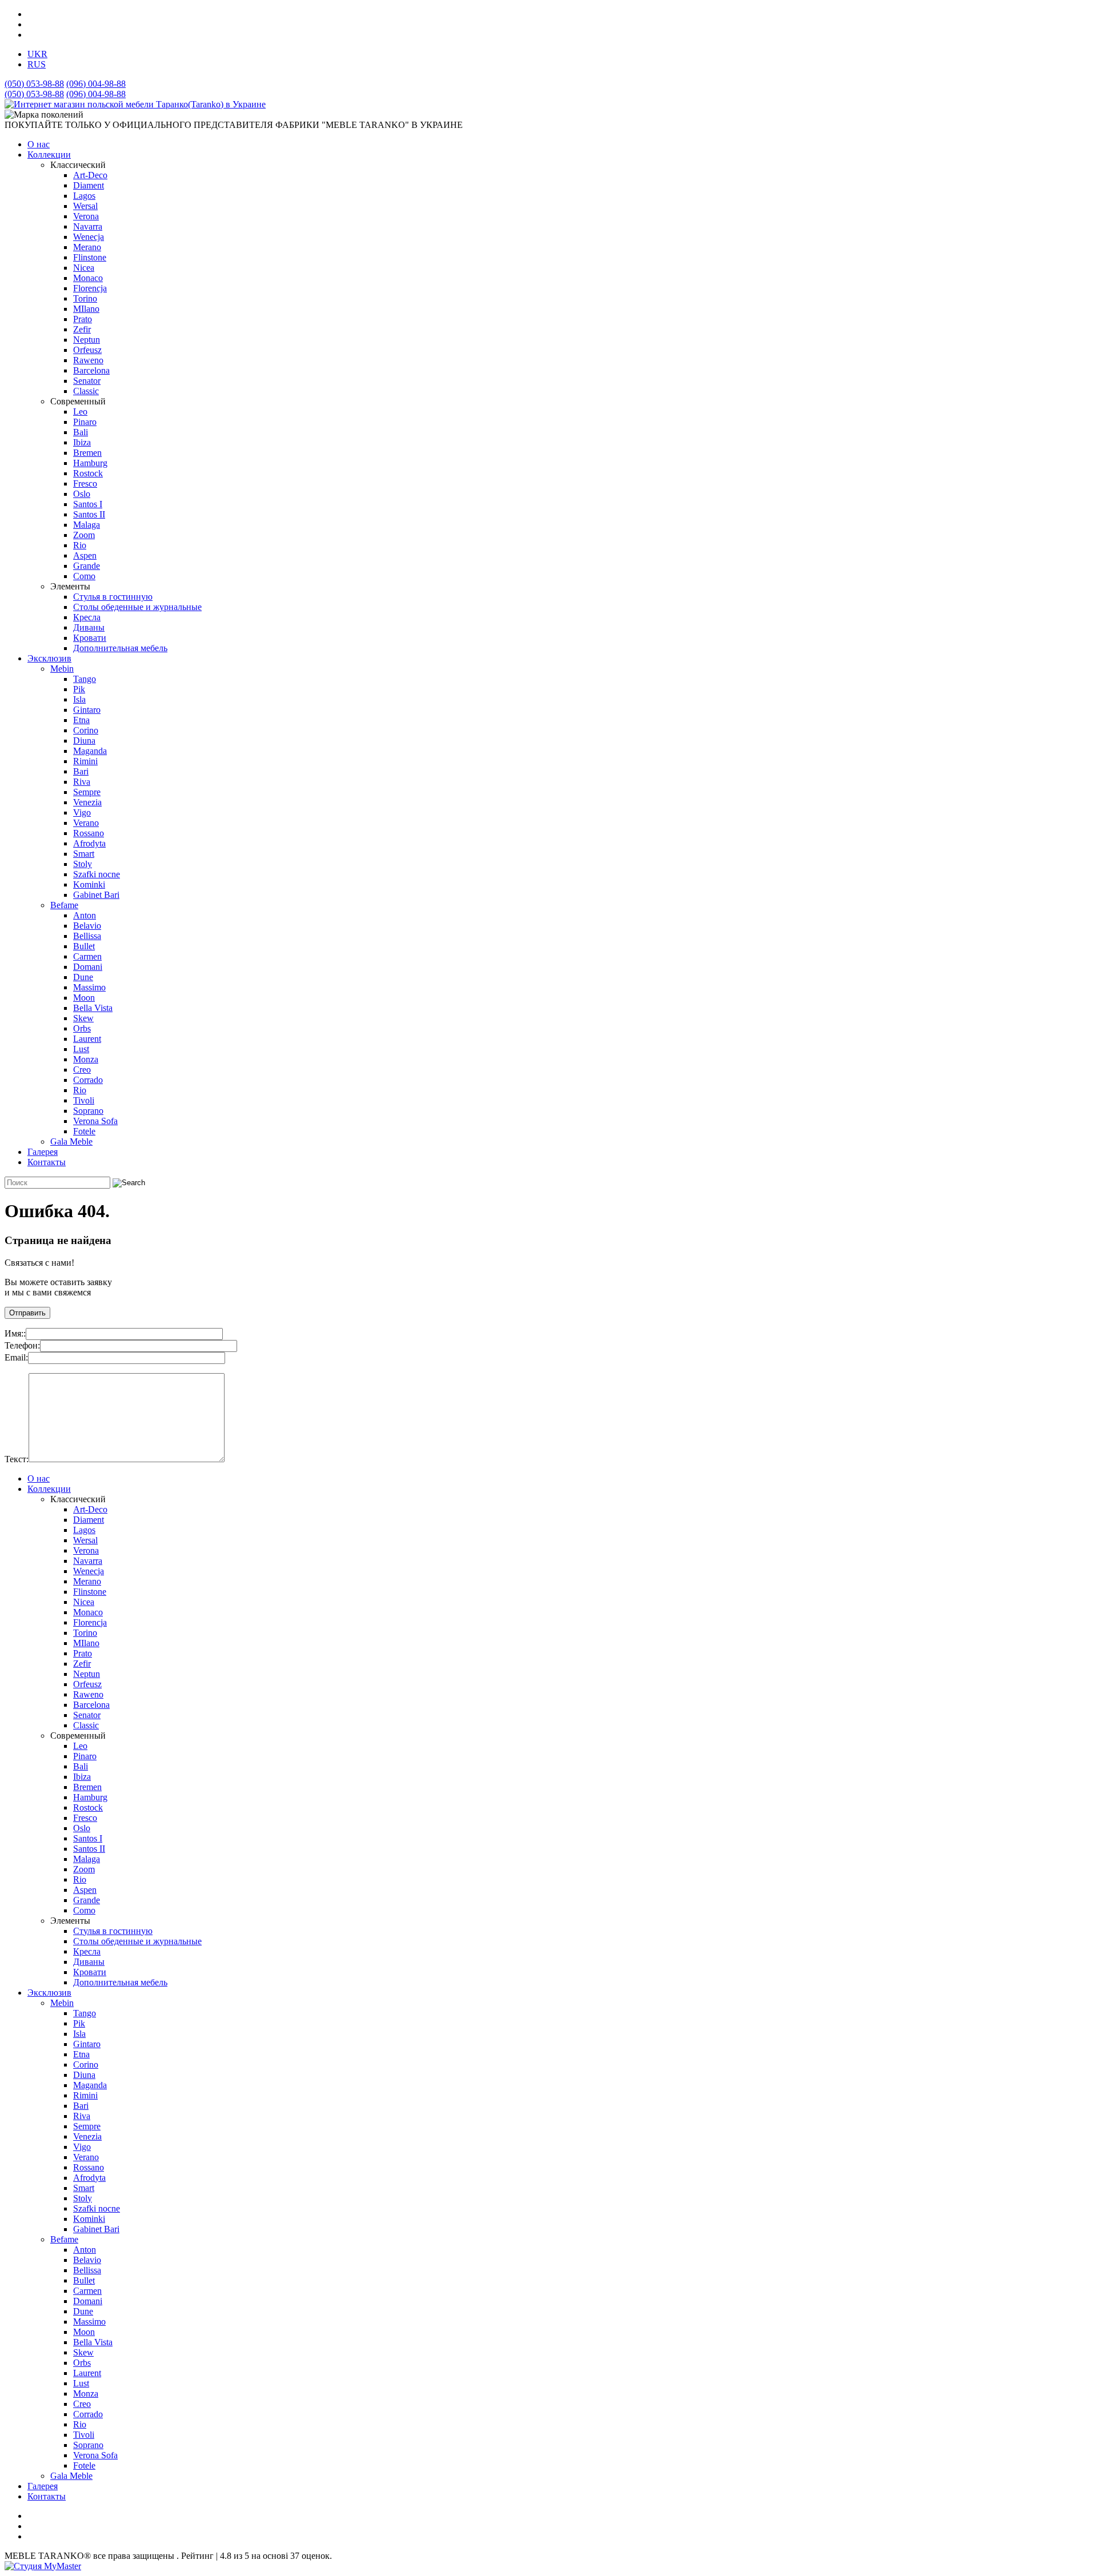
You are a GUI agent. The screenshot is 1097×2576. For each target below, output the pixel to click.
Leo (80, 412)
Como (84, 576)
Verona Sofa (95, 1121)
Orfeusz (87, 350)
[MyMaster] (43, 2566)
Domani (88, 967)
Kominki (89, 884)
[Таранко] (135, 104)
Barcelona (91, 370)
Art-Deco (90, 175)
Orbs (82, 1028)
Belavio (87, 926)
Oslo (82, 494)
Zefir (82, 329)
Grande (87, 566)
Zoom (84, 535)
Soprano (88, 1111)
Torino (85, 298)
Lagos (84, 196)
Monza (86, 1059)
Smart (84, 854)
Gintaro (87, 710)
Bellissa (87, 936)
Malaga (87, 525)
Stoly (83, 864)
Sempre (87, 792)
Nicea (84, 268)
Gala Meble (71, 1141)
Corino (86, 730)
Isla (79, 699)
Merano (87, 247)
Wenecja (89, 237)
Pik (79, 689)
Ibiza (82, 442)
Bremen (87, 453)
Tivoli (84, 1100)
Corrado (88, 1080)
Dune (83, 977)
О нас (39, 144)
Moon (84, 998)
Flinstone (90, 257)
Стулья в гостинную (113, 597)
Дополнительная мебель (120, 648)
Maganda (90, 751)
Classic (86, 391)
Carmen (87, 956)
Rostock (88, 473)
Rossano (89, 833)
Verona (86, 216)
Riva (82, 782)
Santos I (88, 504)
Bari (81, 771)
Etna (81, 720)
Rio (80, 545)
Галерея (43, 1152)
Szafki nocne (97, 874)
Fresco (85, 483)
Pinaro (85, 422)
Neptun (87, 340)
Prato (83, 319)
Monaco (88, 278)
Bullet (84, 946)
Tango (85, 679)
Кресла (87, 617)
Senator (87, 381)
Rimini (85, 761)
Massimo (89, 987)
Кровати (90, 638)
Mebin (62, 669)
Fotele (84, 1131)
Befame (64, 905)
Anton (85, 915)
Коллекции (49, 155)
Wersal (85, 206)
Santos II (89, 514)
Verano (86, 823)
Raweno (88, 360)
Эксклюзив (49, 658)
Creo (82, 1070)
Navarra (88, 226)
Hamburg (90, 463)
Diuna (84, 741)
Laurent (87, 1039)
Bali (81, 432)
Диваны (89, 627)
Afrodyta (89, 843)
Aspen (85, 555)
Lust (81, 1049)
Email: (16, 1357)
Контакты (47, 1162)
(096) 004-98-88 (96, 84)
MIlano (86, 309)
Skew (83, 1018)
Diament (89, 185)
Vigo (82, 812)
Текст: (17, 1459)
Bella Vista (93, 1008)
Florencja (90, 288)
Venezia (87, 802)
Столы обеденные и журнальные (137, 607)
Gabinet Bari (96, 895)
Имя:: (15, 1333)
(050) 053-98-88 (34, 84)
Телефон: (22, 1345)
